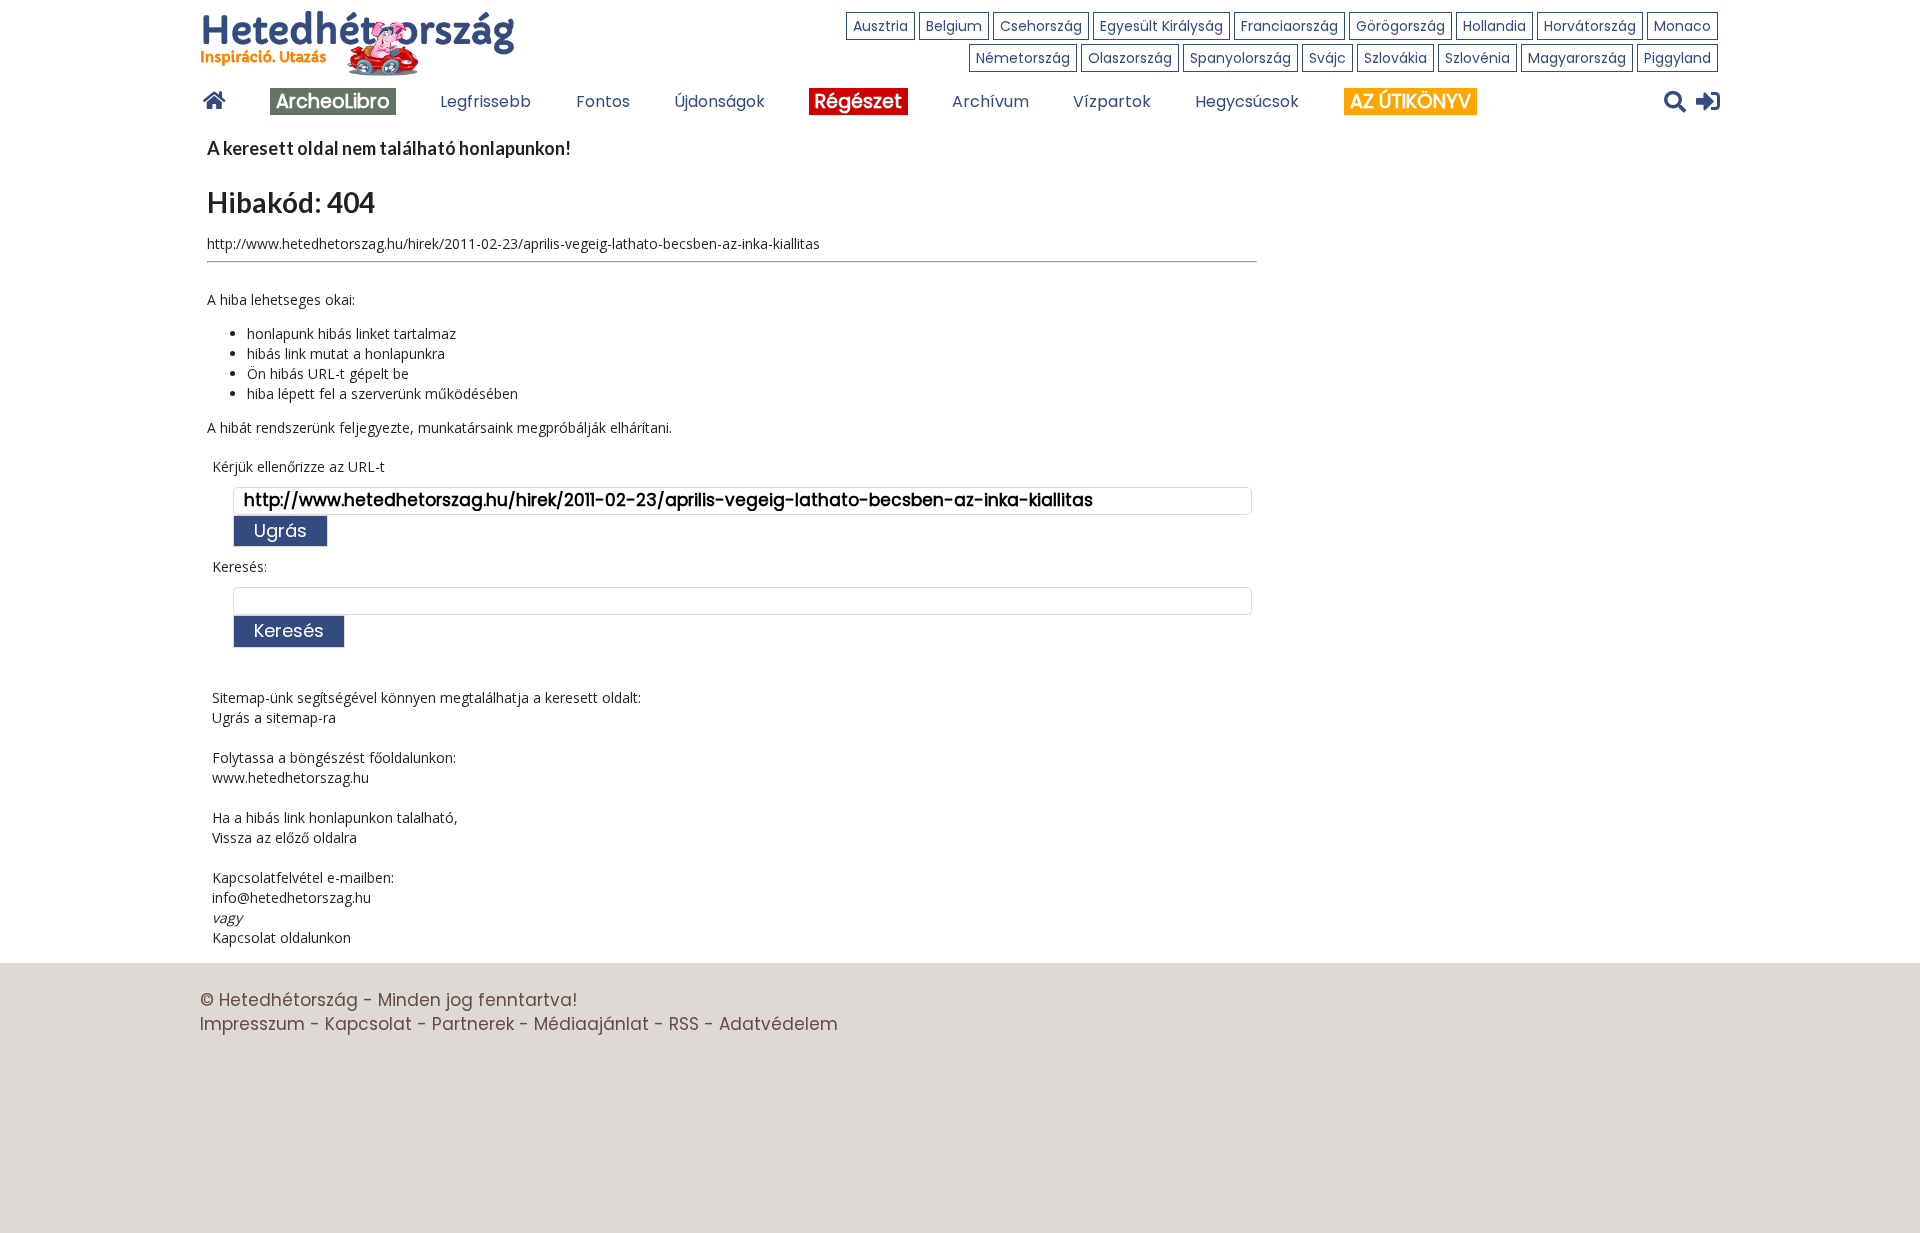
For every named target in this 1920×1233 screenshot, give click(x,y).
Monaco (1682, 26)
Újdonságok (719, 101)
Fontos (603, 101)
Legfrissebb (485, 101)
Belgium (954, 26)
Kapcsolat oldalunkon (281, 937)
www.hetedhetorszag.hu (290, 777)
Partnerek (473, 1024)
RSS (684, 1024)
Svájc (1327, 58)
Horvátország (1590, 26)
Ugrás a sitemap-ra (274, 717)
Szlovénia (1477, 58)
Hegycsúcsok (1247, 101)
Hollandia (1494, 26)
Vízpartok (1112, 101)
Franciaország (1289, 26)
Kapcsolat (368, 1024)
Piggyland (1677, 58)
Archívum (990, 101)
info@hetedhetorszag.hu (291, 897)
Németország (1023, 58)
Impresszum (252, 1024)
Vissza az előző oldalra (284, 837)
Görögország (1400, 26)
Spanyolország (1240, 58)
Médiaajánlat (591, 1024)
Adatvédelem (778, 1024)
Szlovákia (1395, 58)
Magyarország (1577, 58)
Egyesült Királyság (1161, 26)
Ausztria (880, 26)
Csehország (1041, 26)
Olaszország (1130, 58)
